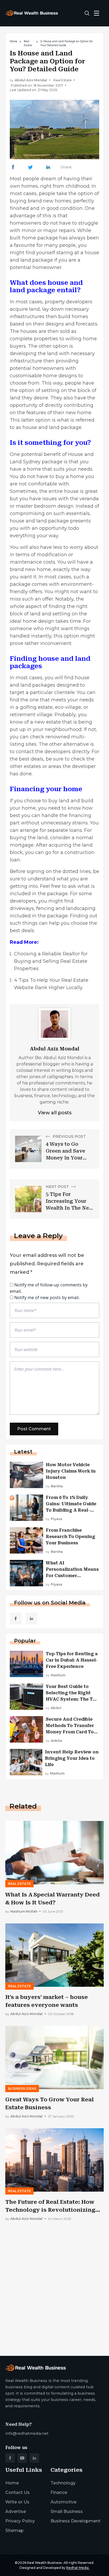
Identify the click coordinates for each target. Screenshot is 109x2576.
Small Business (67, 2511)
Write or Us (17, 2502)
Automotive (63, 2502)
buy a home (70, 476)
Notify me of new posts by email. (47, 1298)
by (54, 1486)
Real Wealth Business (44, 2563)
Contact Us (17, 2492)
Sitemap (14, 2530)
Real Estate (28, 43)
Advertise (16, 2511)
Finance (59, 2492)
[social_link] (16, 1619)
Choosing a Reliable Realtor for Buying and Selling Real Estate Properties (51, 961)
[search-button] (87, 13)
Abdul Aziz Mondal (31, 80)
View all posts (55, 1113)
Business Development (76, 2521)
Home (13, 41)
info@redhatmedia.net (27, 2433)
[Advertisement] (54, 2293)
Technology (63, 2483)
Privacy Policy (20, 2521)
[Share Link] (13, 167)
